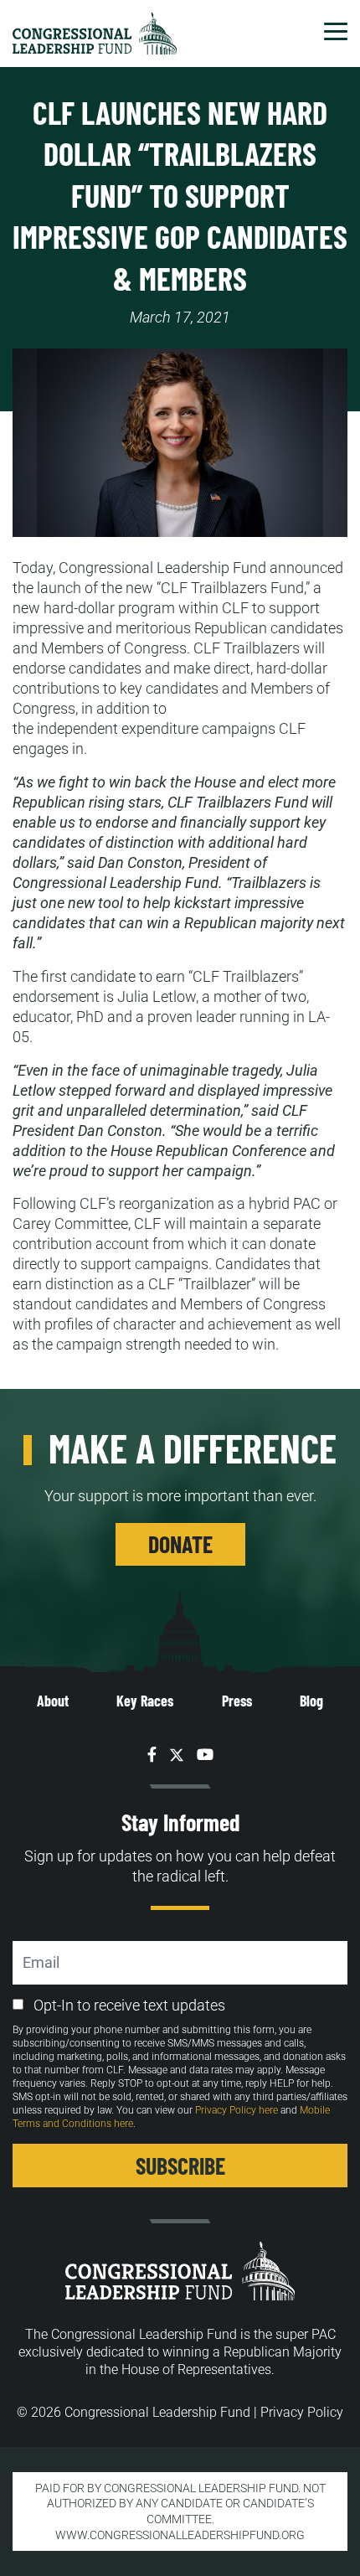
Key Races (145, 1701)
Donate (180, 1544)
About (53, 1701)
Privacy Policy (302, 2412)
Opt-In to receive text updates (129, 2005)
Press (237, 1701)
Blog (311, 1701)
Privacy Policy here (237, 2110)
